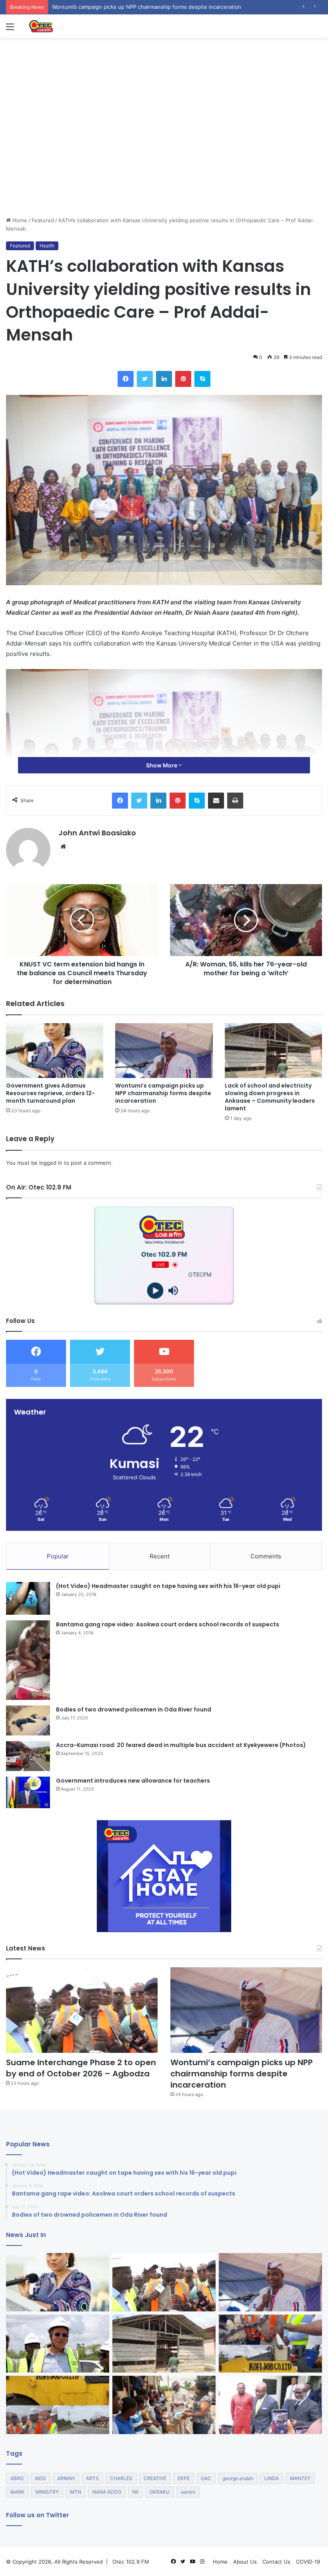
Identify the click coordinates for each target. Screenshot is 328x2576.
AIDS (40, 2478)
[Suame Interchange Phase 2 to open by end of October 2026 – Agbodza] (82, 2010)
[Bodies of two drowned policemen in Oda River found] (28, 1720)
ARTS (92, 2478)
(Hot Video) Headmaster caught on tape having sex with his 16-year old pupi (168, 1586)
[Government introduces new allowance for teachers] (28, 1792)
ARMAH (66, 2478)
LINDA (272, 2478)
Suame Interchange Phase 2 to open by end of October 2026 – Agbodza (81, 2068)
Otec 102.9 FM (131, 2562)
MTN (76, 2492)
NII (135, 2492)
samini (188, 2492)
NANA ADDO (107, 2492)
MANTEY (300, 2478)
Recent (160, 1556)
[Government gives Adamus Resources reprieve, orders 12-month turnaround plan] (55, 1051)
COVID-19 (308, 2562)
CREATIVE (155, 2478)
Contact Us (276, 2562)
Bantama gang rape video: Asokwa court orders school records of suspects (168, 1624)
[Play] (155, 1291)
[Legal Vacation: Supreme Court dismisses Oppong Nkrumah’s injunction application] (270, 2405)
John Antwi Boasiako (97, 833)
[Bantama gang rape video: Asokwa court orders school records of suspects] (28, 1660)
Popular (58, 1556)
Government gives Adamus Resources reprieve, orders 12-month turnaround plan (50, 1093)
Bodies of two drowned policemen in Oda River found (134, 1709)
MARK (17, 2492)
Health (47, 246)
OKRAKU (160, 2492)
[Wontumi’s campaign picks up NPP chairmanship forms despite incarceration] (164, 1051)
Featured (43, 220)
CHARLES (121, 2478)
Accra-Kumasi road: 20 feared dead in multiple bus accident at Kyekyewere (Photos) (181, 1745)
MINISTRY (47, 2492)
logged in (51, 1163)
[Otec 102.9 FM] (66, 26)
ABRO (17, 2478)
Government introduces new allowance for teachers (133, 1781)
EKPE (184, 2478)
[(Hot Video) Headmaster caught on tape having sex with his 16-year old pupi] (28, 1599)
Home (19, 220)
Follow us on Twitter (37, 2515)
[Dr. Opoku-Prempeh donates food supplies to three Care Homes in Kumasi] (164, 2405)
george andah (238, 2478)
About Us (245, 2562)
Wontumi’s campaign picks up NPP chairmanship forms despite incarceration (163, 1093)
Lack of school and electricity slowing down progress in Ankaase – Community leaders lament (270, 1097)
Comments (266, 1556)
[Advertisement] (164, 156)
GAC (206, 2478)
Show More (162, 765)
